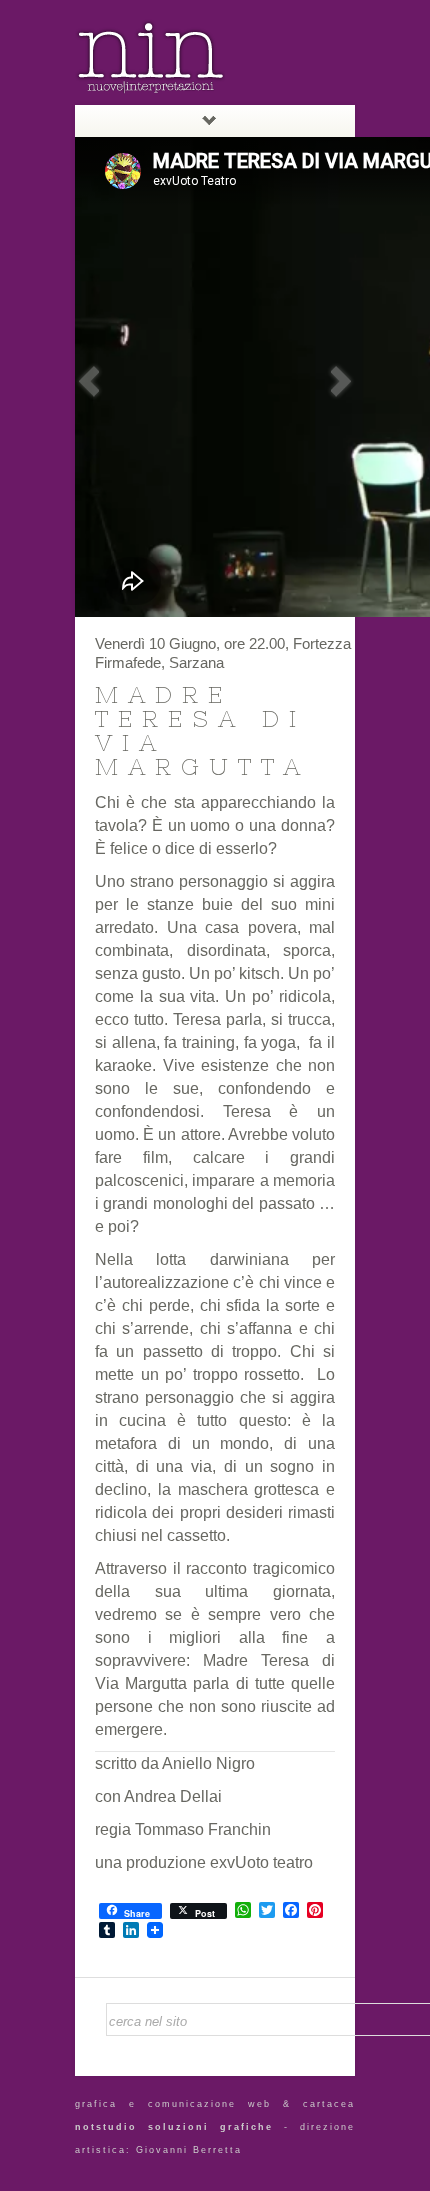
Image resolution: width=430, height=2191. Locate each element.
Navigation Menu (215, 121)
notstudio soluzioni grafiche (174, 2127)
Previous (89, 381)
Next (341, 381)
